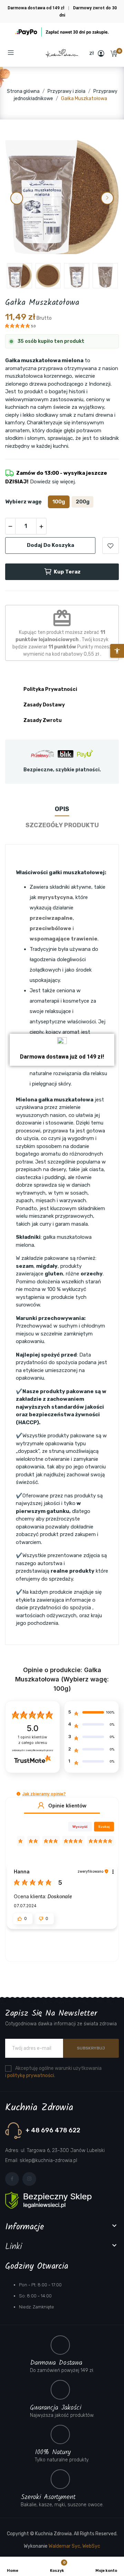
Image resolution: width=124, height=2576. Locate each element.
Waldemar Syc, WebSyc (74, 2546)
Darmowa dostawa (56, 2363)
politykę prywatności (31, 2076)
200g (83, 502)
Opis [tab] (62, 809)
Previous (17, 198)
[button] (26, 53)
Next (107, 198)
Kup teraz (67, 572)
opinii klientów (33, 1740)
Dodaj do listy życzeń (111, 546)
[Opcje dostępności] (117, 651)
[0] (114, 54)
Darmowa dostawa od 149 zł (37, 8)
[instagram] (29, 2179)
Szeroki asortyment (48, 2497)
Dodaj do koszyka (50, 545)
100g (59, 502)
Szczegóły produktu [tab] (62, 825)
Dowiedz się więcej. (52, 482)
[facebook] (12, 2179)
